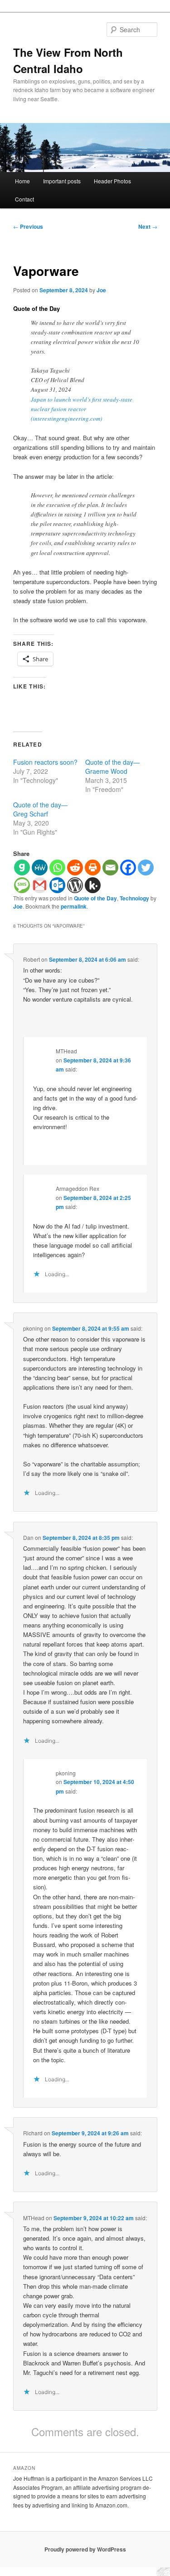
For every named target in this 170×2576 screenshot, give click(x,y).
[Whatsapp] (57, 868)
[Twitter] (146, 868)
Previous (28, 226)
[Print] (93, 868)
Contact (24, 199)
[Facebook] (128, 868)
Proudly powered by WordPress (85, 2549)
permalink (74, 906)
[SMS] (22, 885)
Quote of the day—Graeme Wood (112, 767)
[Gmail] (40, 885)
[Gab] (22, 868)
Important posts (62, 181)
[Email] (110, 868)
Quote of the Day (95, 898)
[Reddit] (75, 868)
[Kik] (93, 885)
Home (22, 181)
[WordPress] (75, 885)
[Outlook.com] (57, 885)
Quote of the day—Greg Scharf (40, 809)
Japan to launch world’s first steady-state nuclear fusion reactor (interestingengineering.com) (82, 409)
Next (148, 226)
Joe (101, 290)
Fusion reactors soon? (45, 762)
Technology (134, 898)
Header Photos (112, 181)
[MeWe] (40, 868)
